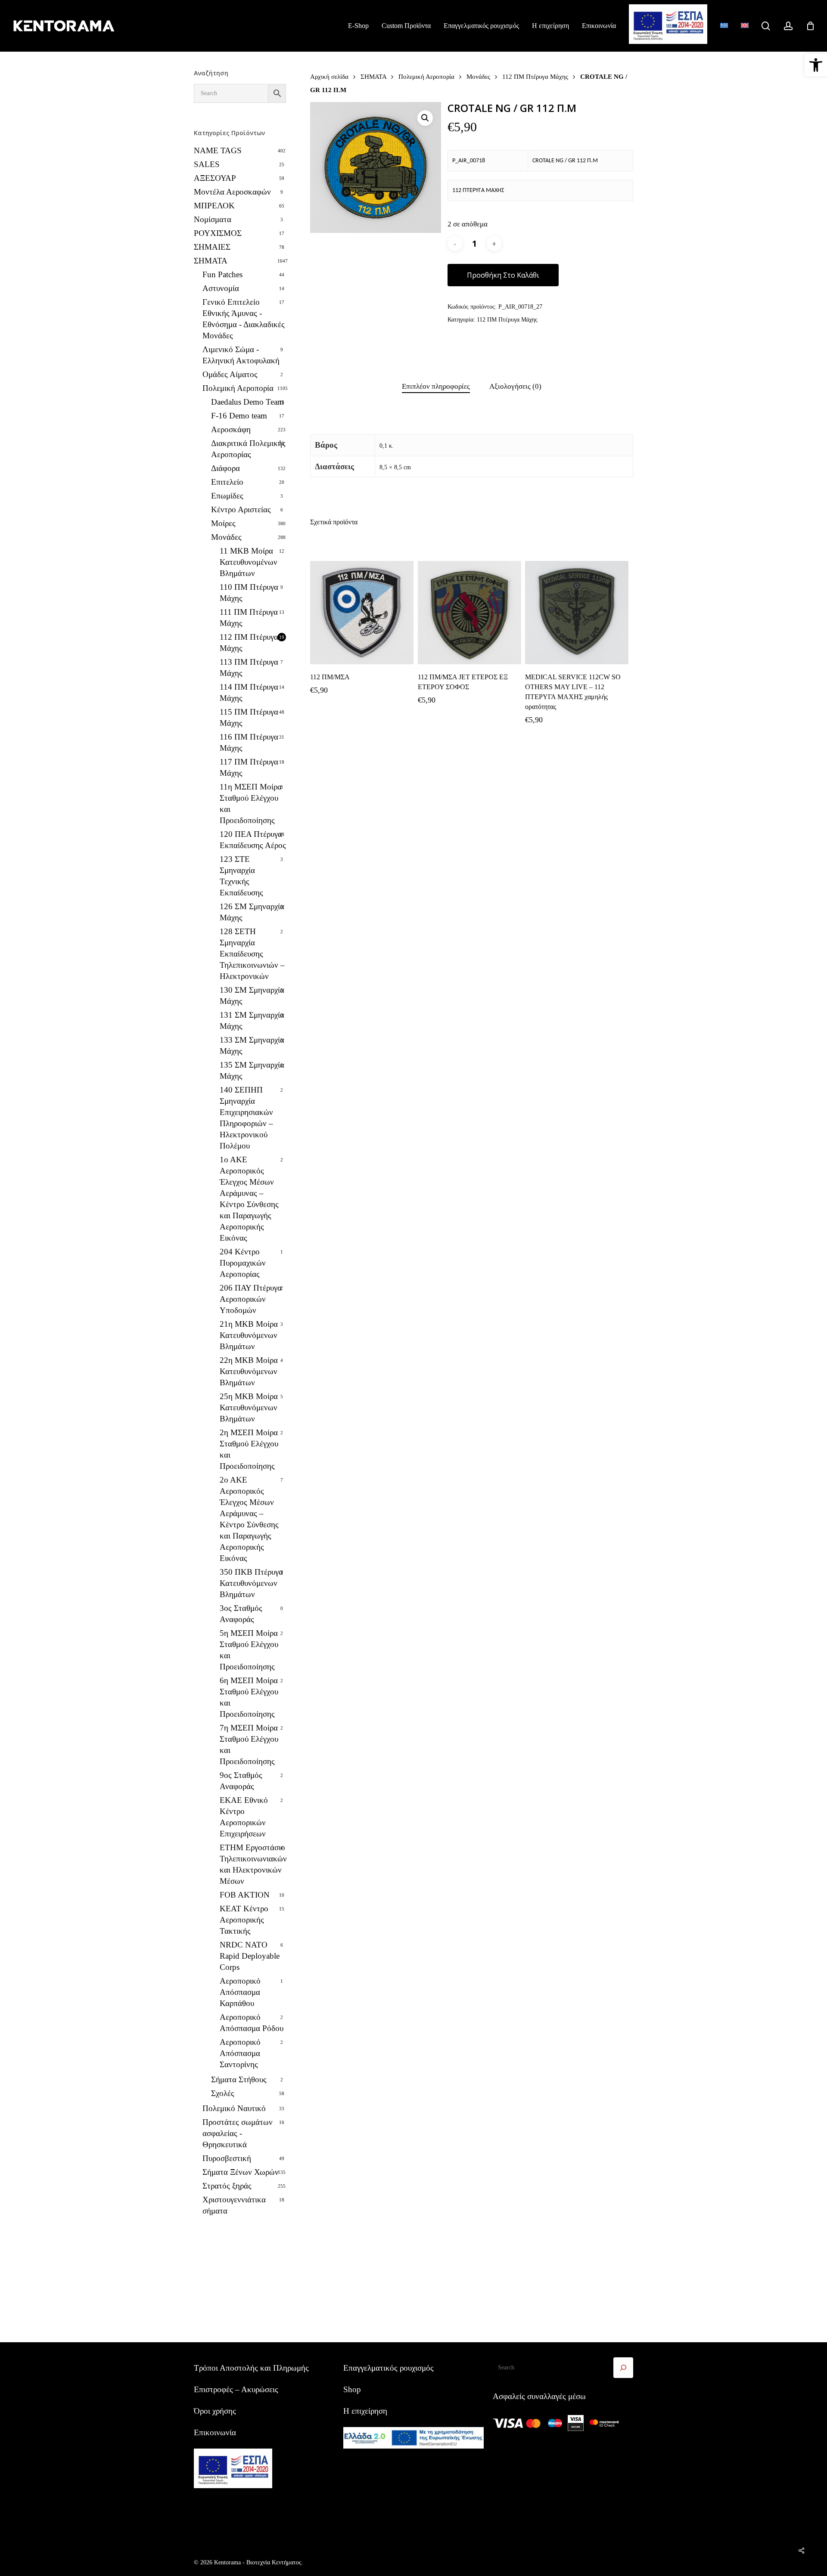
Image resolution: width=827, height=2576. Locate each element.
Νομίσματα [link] (213, 219)
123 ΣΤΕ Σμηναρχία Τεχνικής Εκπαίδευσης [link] (241, 876)
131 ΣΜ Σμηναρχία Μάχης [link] (252, 1020)
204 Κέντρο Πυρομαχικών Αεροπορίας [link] (243, 1263)
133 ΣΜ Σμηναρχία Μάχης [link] (252, 1045)
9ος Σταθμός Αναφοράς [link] (241, 1781)
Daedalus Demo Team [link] (247, 402)
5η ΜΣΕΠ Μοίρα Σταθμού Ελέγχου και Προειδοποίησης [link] (249, 1650)
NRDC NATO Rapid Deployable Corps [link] (250, 1956)
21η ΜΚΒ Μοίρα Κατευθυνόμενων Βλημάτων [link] (249, 1335)
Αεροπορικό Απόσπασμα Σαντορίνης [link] (240, 2053)
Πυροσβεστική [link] (227, 2158)
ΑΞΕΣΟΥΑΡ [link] (215, 178)
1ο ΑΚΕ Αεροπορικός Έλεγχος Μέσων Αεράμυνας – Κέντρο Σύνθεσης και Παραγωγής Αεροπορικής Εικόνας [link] (249, 1199)
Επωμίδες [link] (227, 496)
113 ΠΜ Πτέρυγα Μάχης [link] (249, 667)
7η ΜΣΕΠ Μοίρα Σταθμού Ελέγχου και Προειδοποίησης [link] (249, 1745)
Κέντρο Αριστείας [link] (241, 509)
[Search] (623, 2368)
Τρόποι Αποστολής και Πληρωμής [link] (251, 2368)
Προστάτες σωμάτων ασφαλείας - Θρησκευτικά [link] (238, 2133)
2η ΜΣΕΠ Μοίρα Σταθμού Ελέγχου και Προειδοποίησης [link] (249, 1449)
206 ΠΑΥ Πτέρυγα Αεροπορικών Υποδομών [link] (251, 1299)
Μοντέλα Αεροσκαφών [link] (232, 192)
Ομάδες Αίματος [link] (230, 374)
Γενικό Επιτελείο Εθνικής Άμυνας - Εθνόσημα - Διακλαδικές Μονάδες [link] (244, 319)
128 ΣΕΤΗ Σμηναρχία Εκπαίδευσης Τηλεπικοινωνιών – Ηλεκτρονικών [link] (252, 954)
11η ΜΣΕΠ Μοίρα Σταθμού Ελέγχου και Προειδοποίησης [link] (251, 803)
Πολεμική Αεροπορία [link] (238, 388)
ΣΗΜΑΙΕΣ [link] (212, 247)
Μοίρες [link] (223, 523)
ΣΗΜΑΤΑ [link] (211, 261)
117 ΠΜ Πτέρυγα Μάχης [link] (249, 767)
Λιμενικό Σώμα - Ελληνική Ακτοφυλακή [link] (241, 355)
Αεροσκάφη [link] (231, 429)
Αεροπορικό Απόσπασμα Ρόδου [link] (252, 2023)
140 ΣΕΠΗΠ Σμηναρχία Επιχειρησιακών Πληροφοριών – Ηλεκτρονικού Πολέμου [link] (246, 1118)
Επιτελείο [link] (227, 482)
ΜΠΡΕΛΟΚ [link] (214, 206)
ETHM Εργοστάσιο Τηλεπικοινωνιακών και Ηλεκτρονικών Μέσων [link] (253, 1864)
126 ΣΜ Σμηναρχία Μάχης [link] (252, 912)
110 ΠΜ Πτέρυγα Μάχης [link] (249, 593)
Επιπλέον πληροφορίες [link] (436, 386)
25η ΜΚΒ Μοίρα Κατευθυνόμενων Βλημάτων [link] (249, 1407)
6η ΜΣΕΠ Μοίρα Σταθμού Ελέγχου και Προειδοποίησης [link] (249, 1697)
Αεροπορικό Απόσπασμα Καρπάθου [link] (240, 1992)
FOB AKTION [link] (245, 1895)
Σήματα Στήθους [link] (239, 2079)
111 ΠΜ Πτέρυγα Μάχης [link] (249, 618)
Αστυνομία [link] (221, 288)
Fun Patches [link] (222, 274)
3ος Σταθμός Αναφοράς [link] (241, 1614)
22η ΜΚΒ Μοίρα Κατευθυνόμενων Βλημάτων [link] (249, 1371)
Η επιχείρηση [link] (365, 2411)
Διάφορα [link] (225, 468)
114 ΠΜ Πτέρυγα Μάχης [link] (249, 692)
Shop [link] (352, 2389)
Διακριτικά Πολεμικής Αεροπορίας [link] (248, 449)
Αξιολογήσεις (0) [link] (515, 386)
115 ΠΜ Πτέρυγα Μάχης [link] (249, 717)
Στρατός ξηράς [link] (227, 2186)
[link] (816, 65)
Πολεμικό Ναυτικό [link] (234, 2108)
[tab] (436, 387)
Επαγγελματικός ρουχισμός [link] (389, 2368)
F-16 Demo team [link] (239, 416)
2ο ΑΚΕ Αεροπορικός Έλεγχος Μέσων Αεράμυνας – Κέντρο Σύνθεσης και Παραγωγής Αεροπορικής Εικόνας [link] (249, 1519)
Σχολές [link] (223, 2093)
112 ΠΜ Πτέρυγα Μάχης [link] (249, 642)
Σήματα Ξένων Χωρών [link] (241, 2172)
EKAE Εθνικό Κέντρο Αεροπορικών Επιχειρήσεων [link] (244, 1817)
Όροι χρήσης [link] (215, 2411)
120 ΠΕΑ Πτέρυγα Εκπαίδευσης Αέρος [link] (253, 840)
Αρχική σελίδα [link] (329, 76)
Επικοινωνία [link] (215, 2432)
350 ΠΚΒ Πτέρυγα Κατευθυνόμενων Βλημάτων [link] (251, 1583)
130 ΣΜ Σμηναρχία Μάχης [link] (252, 995)
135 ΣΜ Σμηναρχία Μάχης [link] (252, 1070)
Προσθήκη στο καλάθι (503, 275)
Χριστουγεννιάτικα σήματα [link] (234, 2205)
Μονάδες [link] (226, 537)
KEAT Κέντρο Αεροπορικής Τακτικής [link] (244, 1920)
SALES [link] (207, 164)
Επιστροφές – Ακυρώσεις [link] (236, 2389)
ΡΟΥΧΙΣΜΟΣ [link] (218, 233)
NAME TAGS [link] (218, 150)
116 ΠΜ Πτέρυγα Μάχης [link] (249, 742)
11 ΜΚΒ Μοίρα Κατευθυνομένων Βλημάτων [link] (249, 562)
